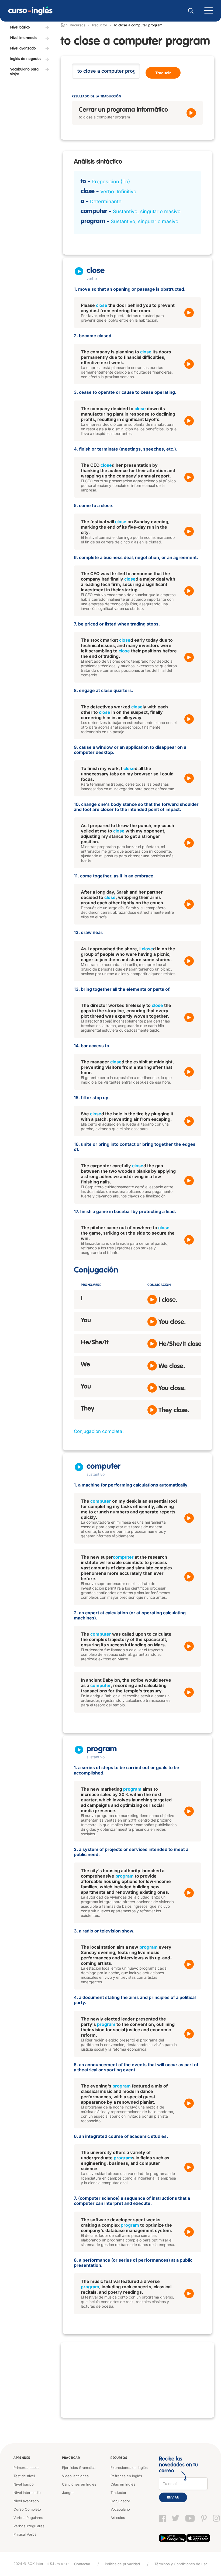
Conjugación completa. (99, 1431)
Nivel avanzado (26, 2501)
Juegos (68, 2493)
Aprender (22, 2458)
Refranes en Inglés (126, 2476)
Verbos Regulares (28, 2518)
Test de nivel (24, 2476)
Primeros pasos (26, 2468)
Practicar (71, 2458)
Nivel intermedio (27, 2493)
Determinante (106, 201)
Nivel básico (24, 2484)
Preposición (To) (111, 182)
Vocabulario (120, 2509)
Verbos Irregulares (29, 2526)
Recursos (119, 2458)
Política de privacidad (122, 2564)
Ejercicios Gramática (79, 2468)
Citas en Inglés (123, 2484)
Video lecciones (75, 2476)
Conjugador (120, 2501)
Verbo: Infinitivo (118, 191)
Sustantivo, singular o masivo (147, 211)
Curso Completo (27, 2509)
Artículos (118, 2518)
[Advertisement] (137, 2380)
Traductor (99, 25)
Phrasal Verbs (25, 2534)
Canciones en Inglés (79, 2484)
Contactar (82, 2564)
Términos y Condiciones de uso (181, 2564)
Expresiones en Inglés (129, 2468)
